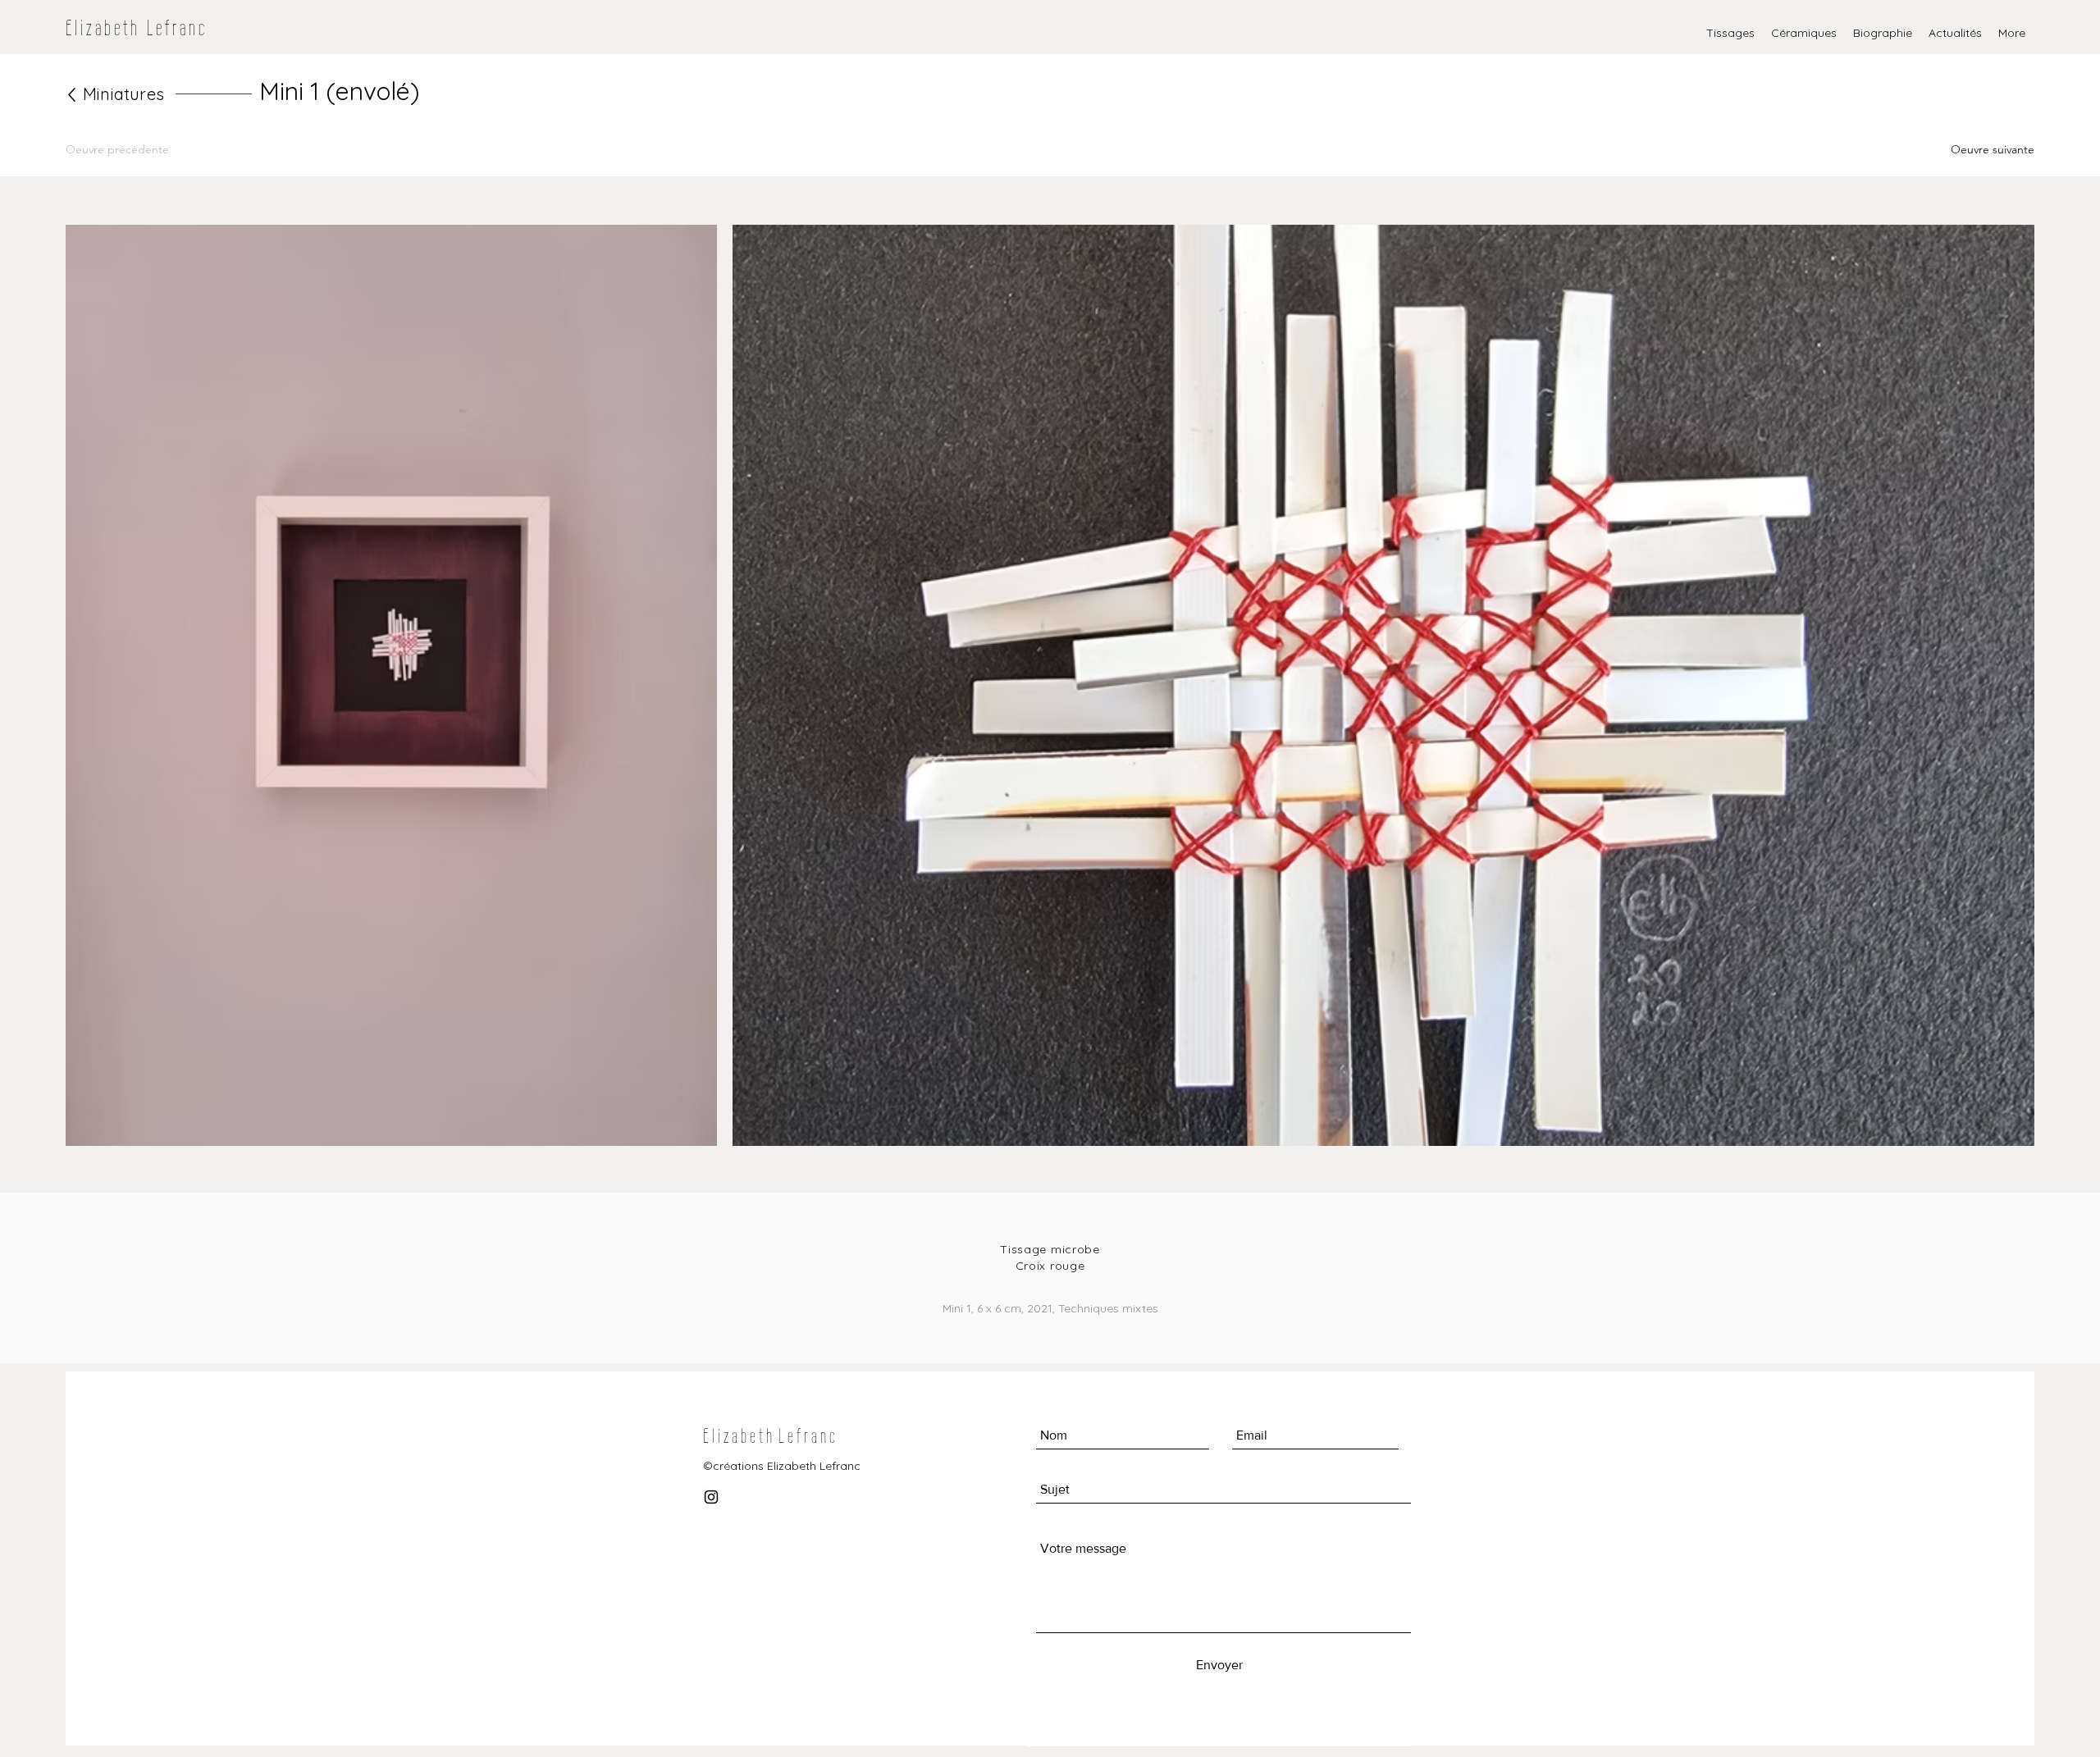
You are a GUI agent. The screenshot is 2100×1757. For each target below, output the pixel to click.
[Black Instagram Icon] (711, 1497)
